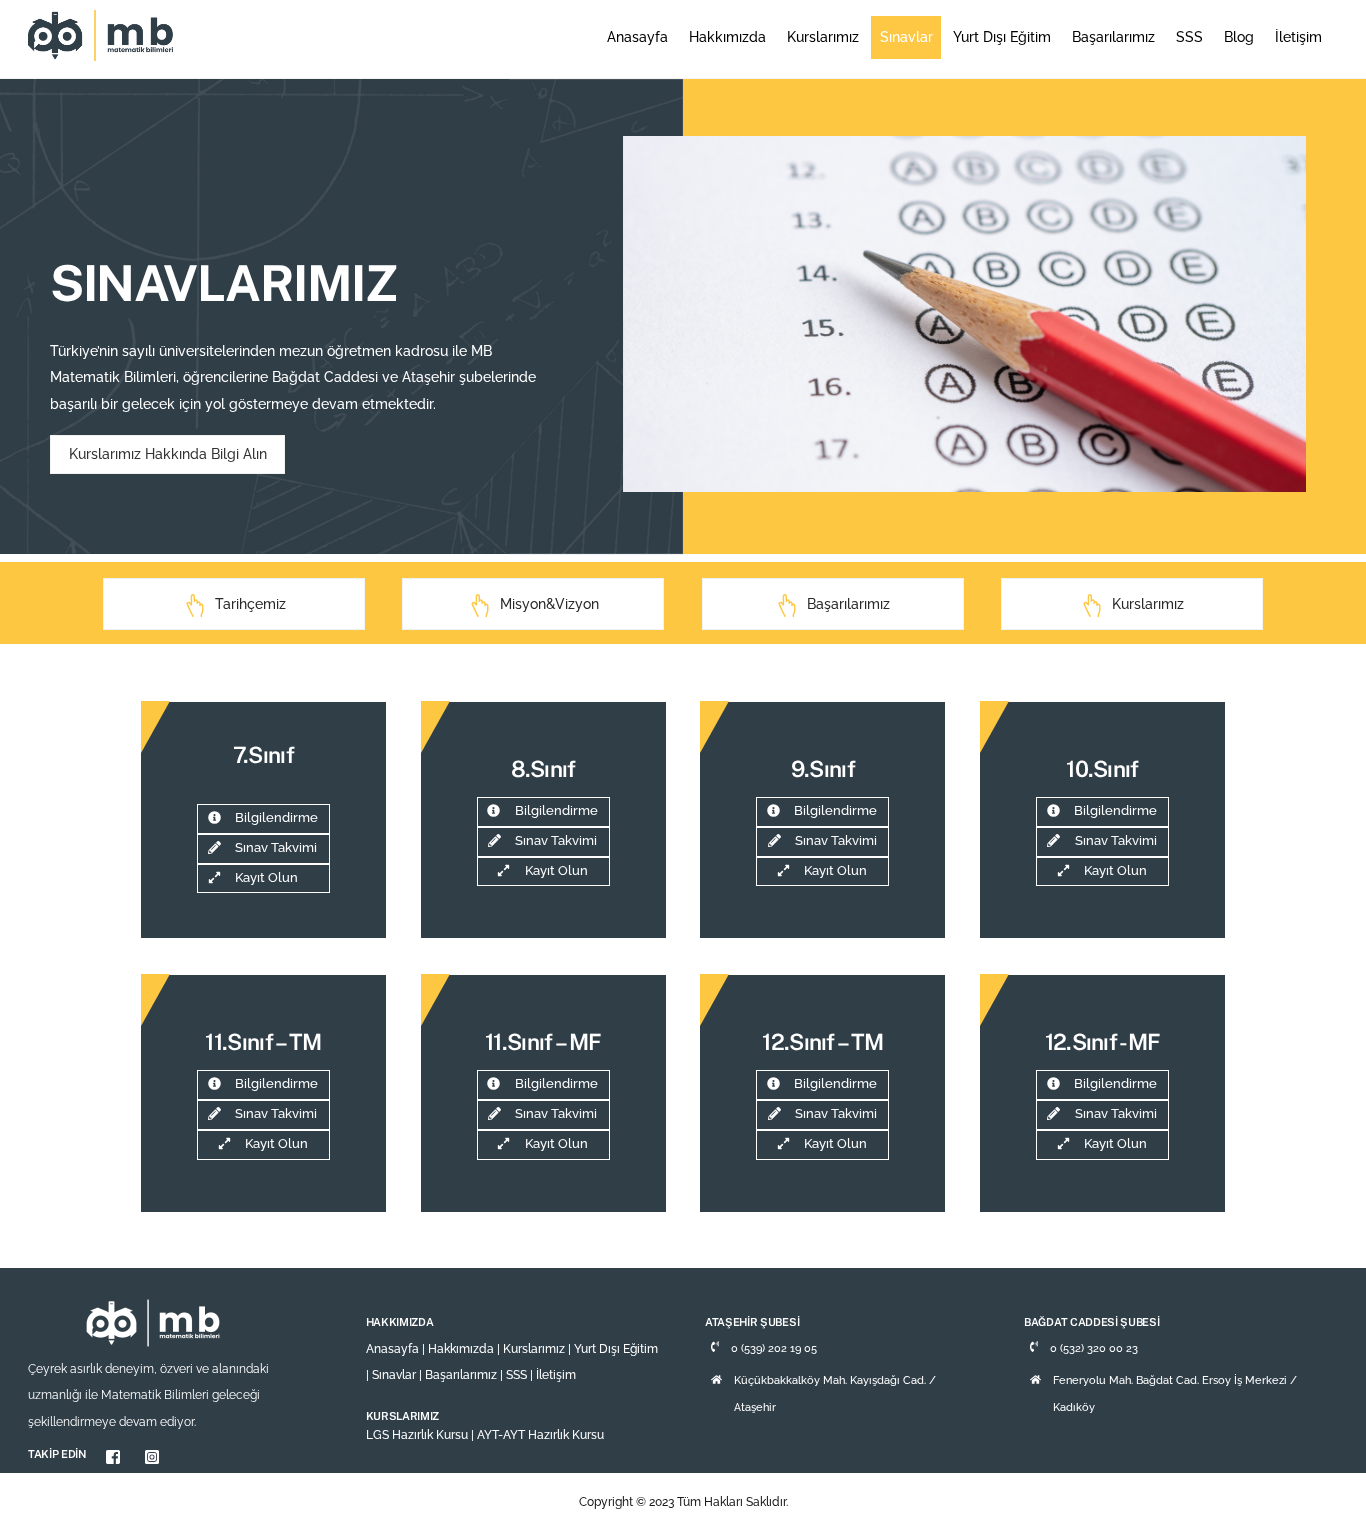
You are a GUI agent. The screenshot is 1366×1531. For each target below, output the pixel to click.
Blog (1239, 37)
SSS (1189, 37)
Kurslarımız (823, 37)
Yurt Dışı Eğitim (1002, 37)
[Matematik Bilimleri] (103, 51)
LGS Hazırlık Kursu (417, 1435)
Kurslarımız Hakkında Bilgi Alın (168, 454)
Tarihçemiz (250, 604)
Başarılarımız (1113, 37)
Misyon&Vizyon (549, 604)
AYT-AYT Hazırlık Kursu (540, 1435)
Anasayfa (637, 37)
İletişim (1298, 37)
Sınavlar (906, 37)
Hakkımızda (727, 37)
